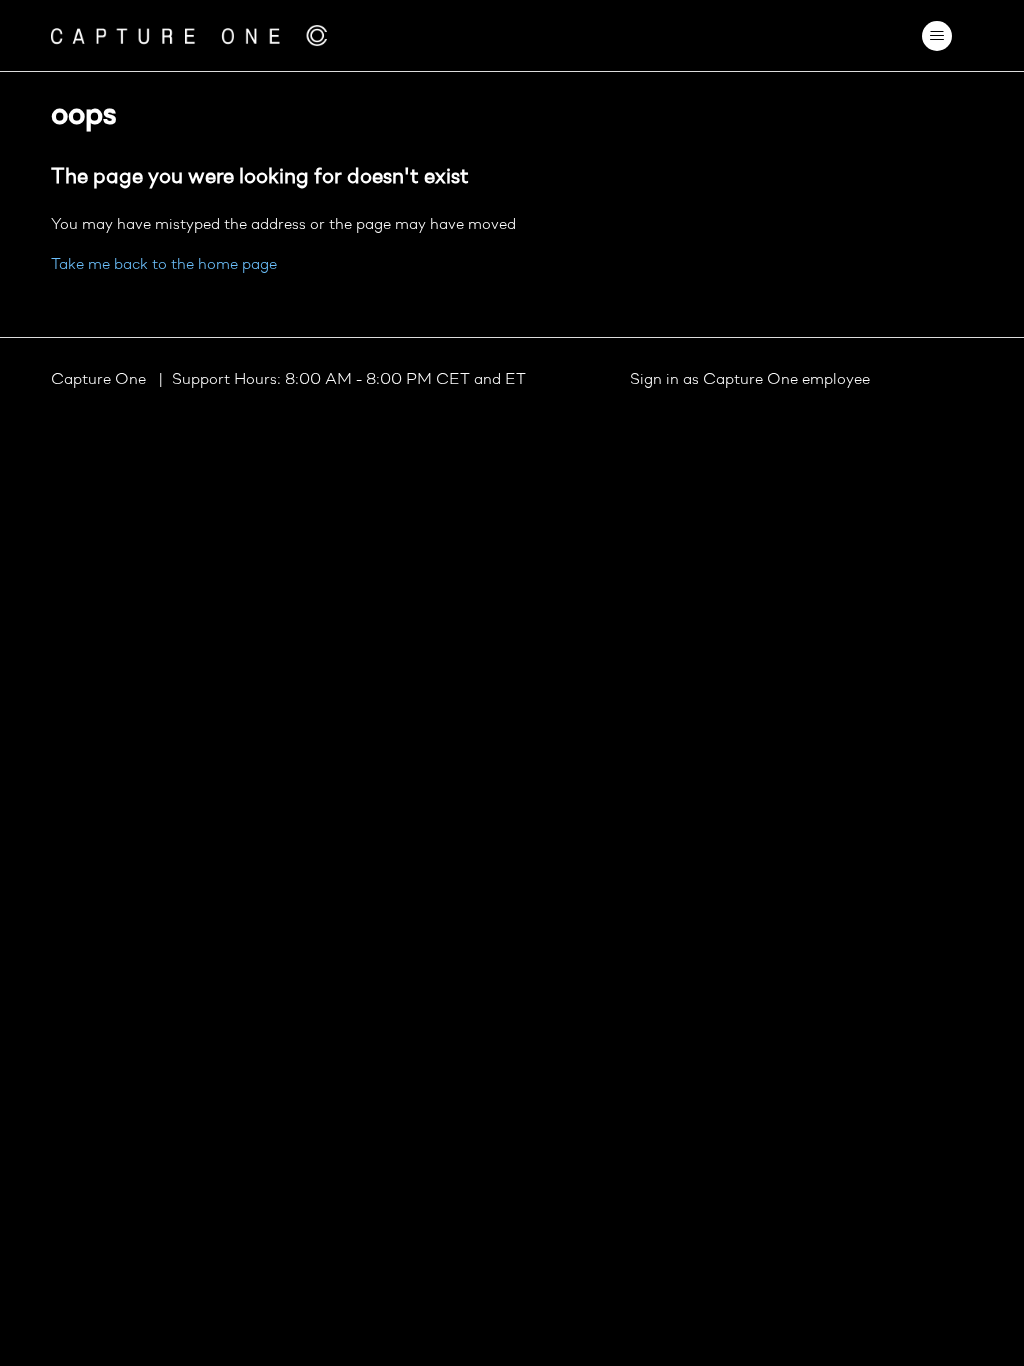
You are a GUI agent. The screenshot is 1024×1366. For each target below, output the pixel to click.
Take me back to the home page (164, 265)
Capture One (100, 380)
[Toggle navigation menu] (937, 36)
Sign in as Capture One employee (750, 380)
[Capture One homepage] (189, 35)
